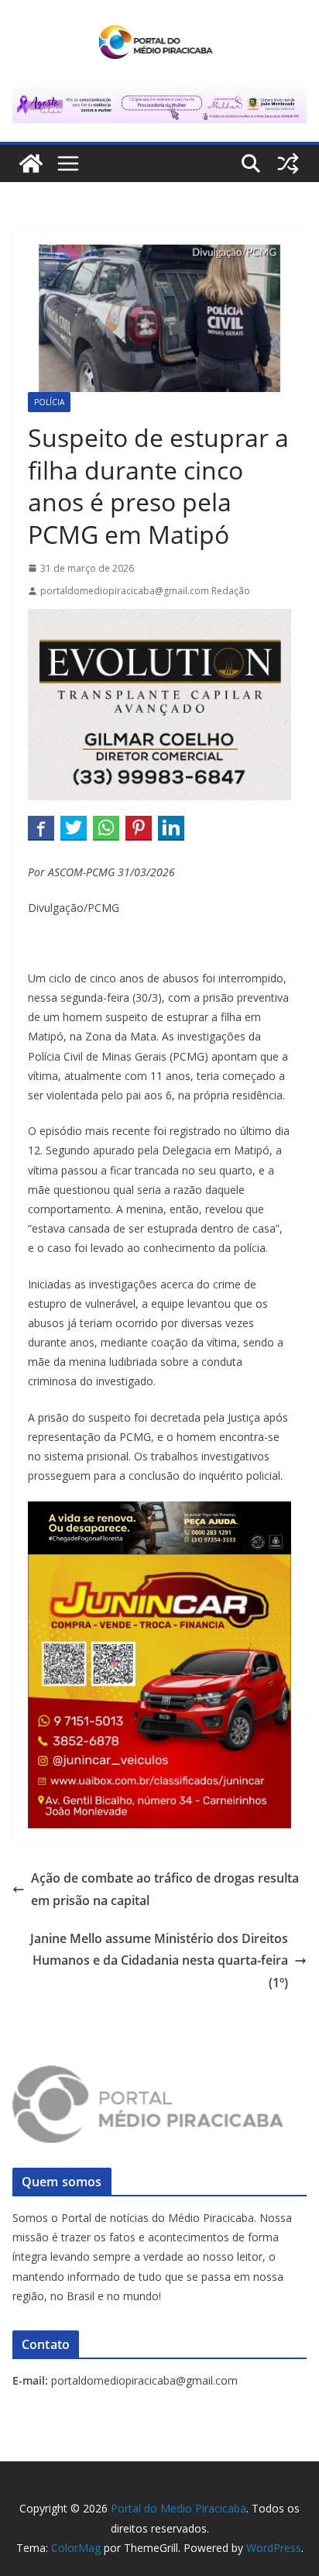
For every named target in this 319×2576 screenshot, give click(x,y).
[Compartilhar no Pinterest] (139, 827)
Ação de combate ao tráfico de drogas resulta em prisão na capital (165, 1889)
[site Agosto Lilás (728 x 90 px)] (159, 98)
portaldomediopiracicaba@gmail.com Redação (145, 591)
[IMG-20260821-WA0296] (159, 1565)
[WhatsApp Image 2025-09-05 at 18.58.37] (159, 620)
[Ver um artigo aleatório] (288, 163)
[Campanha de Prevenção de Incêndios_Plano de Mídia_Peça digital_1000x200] (159, 1512)
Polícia (49, 402)
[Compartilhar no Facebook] (41, 827)
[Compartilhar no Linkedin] (171, 827)
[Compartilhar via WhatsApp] (106, 827)
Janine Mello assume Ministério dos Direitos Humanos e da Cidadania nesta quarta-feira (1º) (159, 1961)
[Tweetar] (74, 827)
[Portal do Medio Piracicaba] (31, 163)
